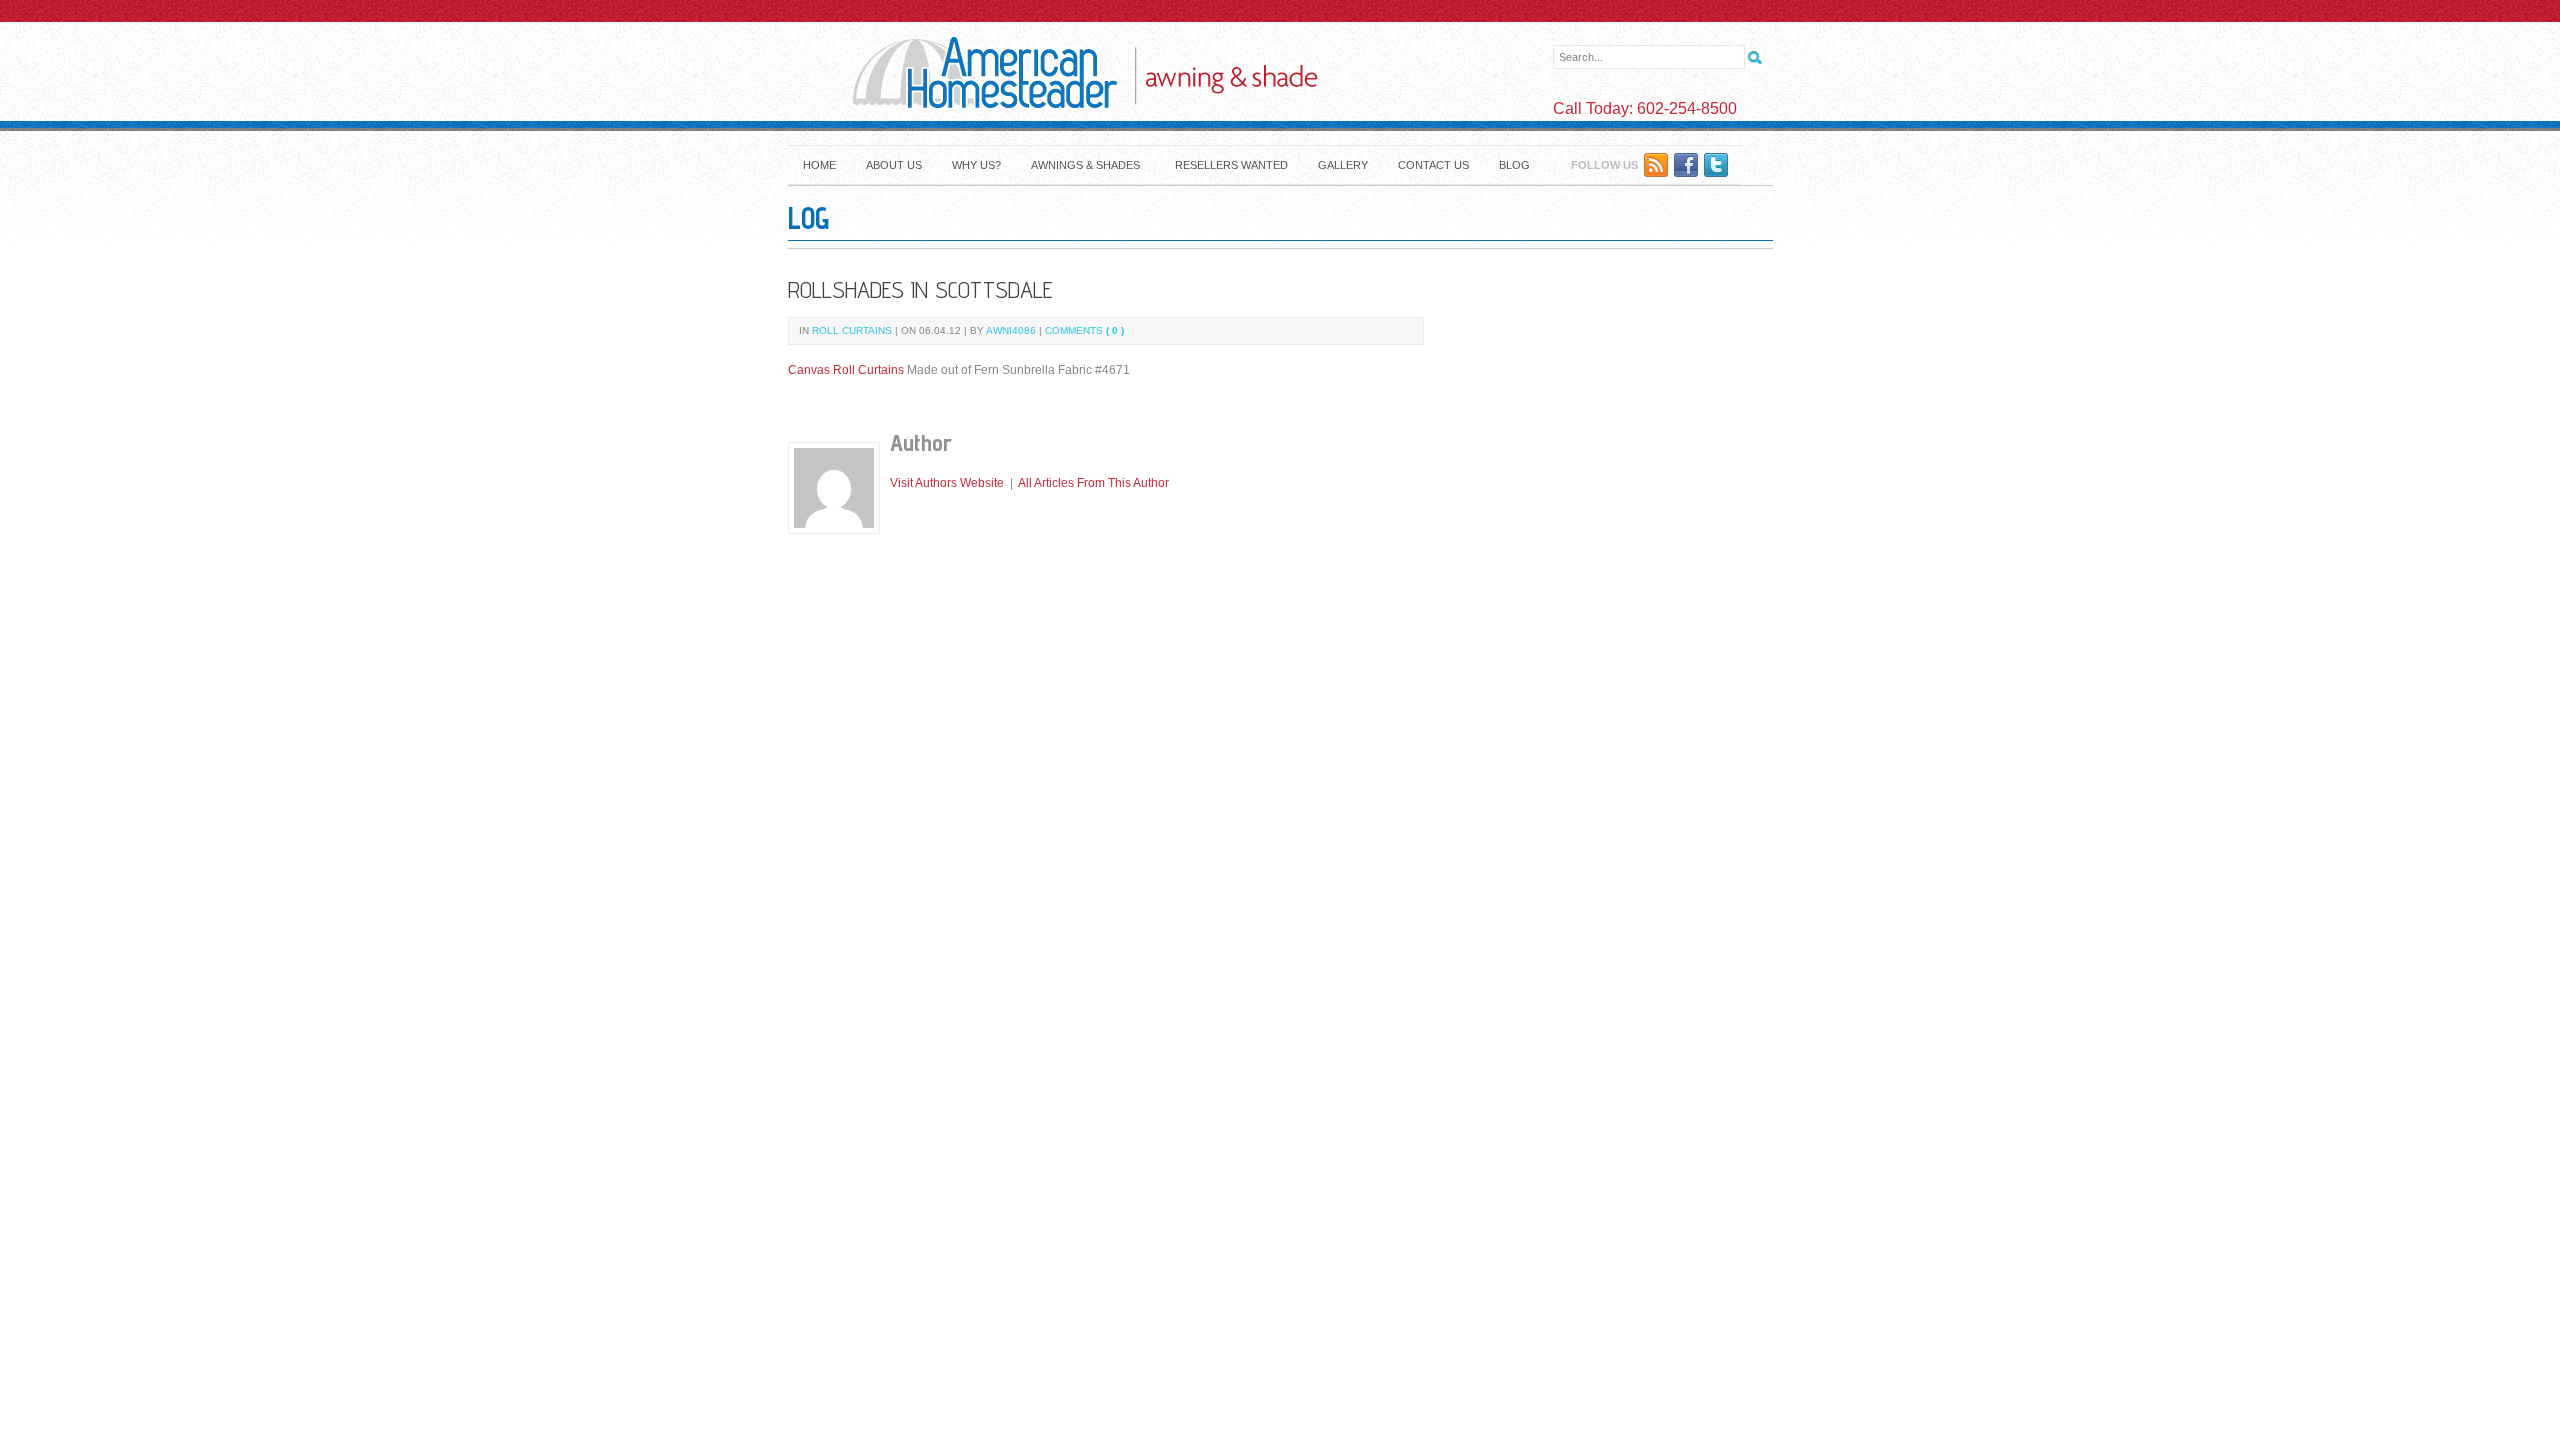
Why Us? (976, 165)
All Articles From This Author (1093, 483)
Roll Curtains (852, 330)
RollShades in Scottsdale (920, 289)
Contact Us (1433, 165)
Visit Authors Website (947, 483)
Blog (1514, 165)
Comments (1084, 330)
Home (819, 165)
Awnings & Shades (1085, 165)
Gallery (1343, 165)
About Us (894, 165)
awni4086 (1011, 330)
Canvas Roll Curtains (846, 370)
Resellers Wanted (1231, 165)
